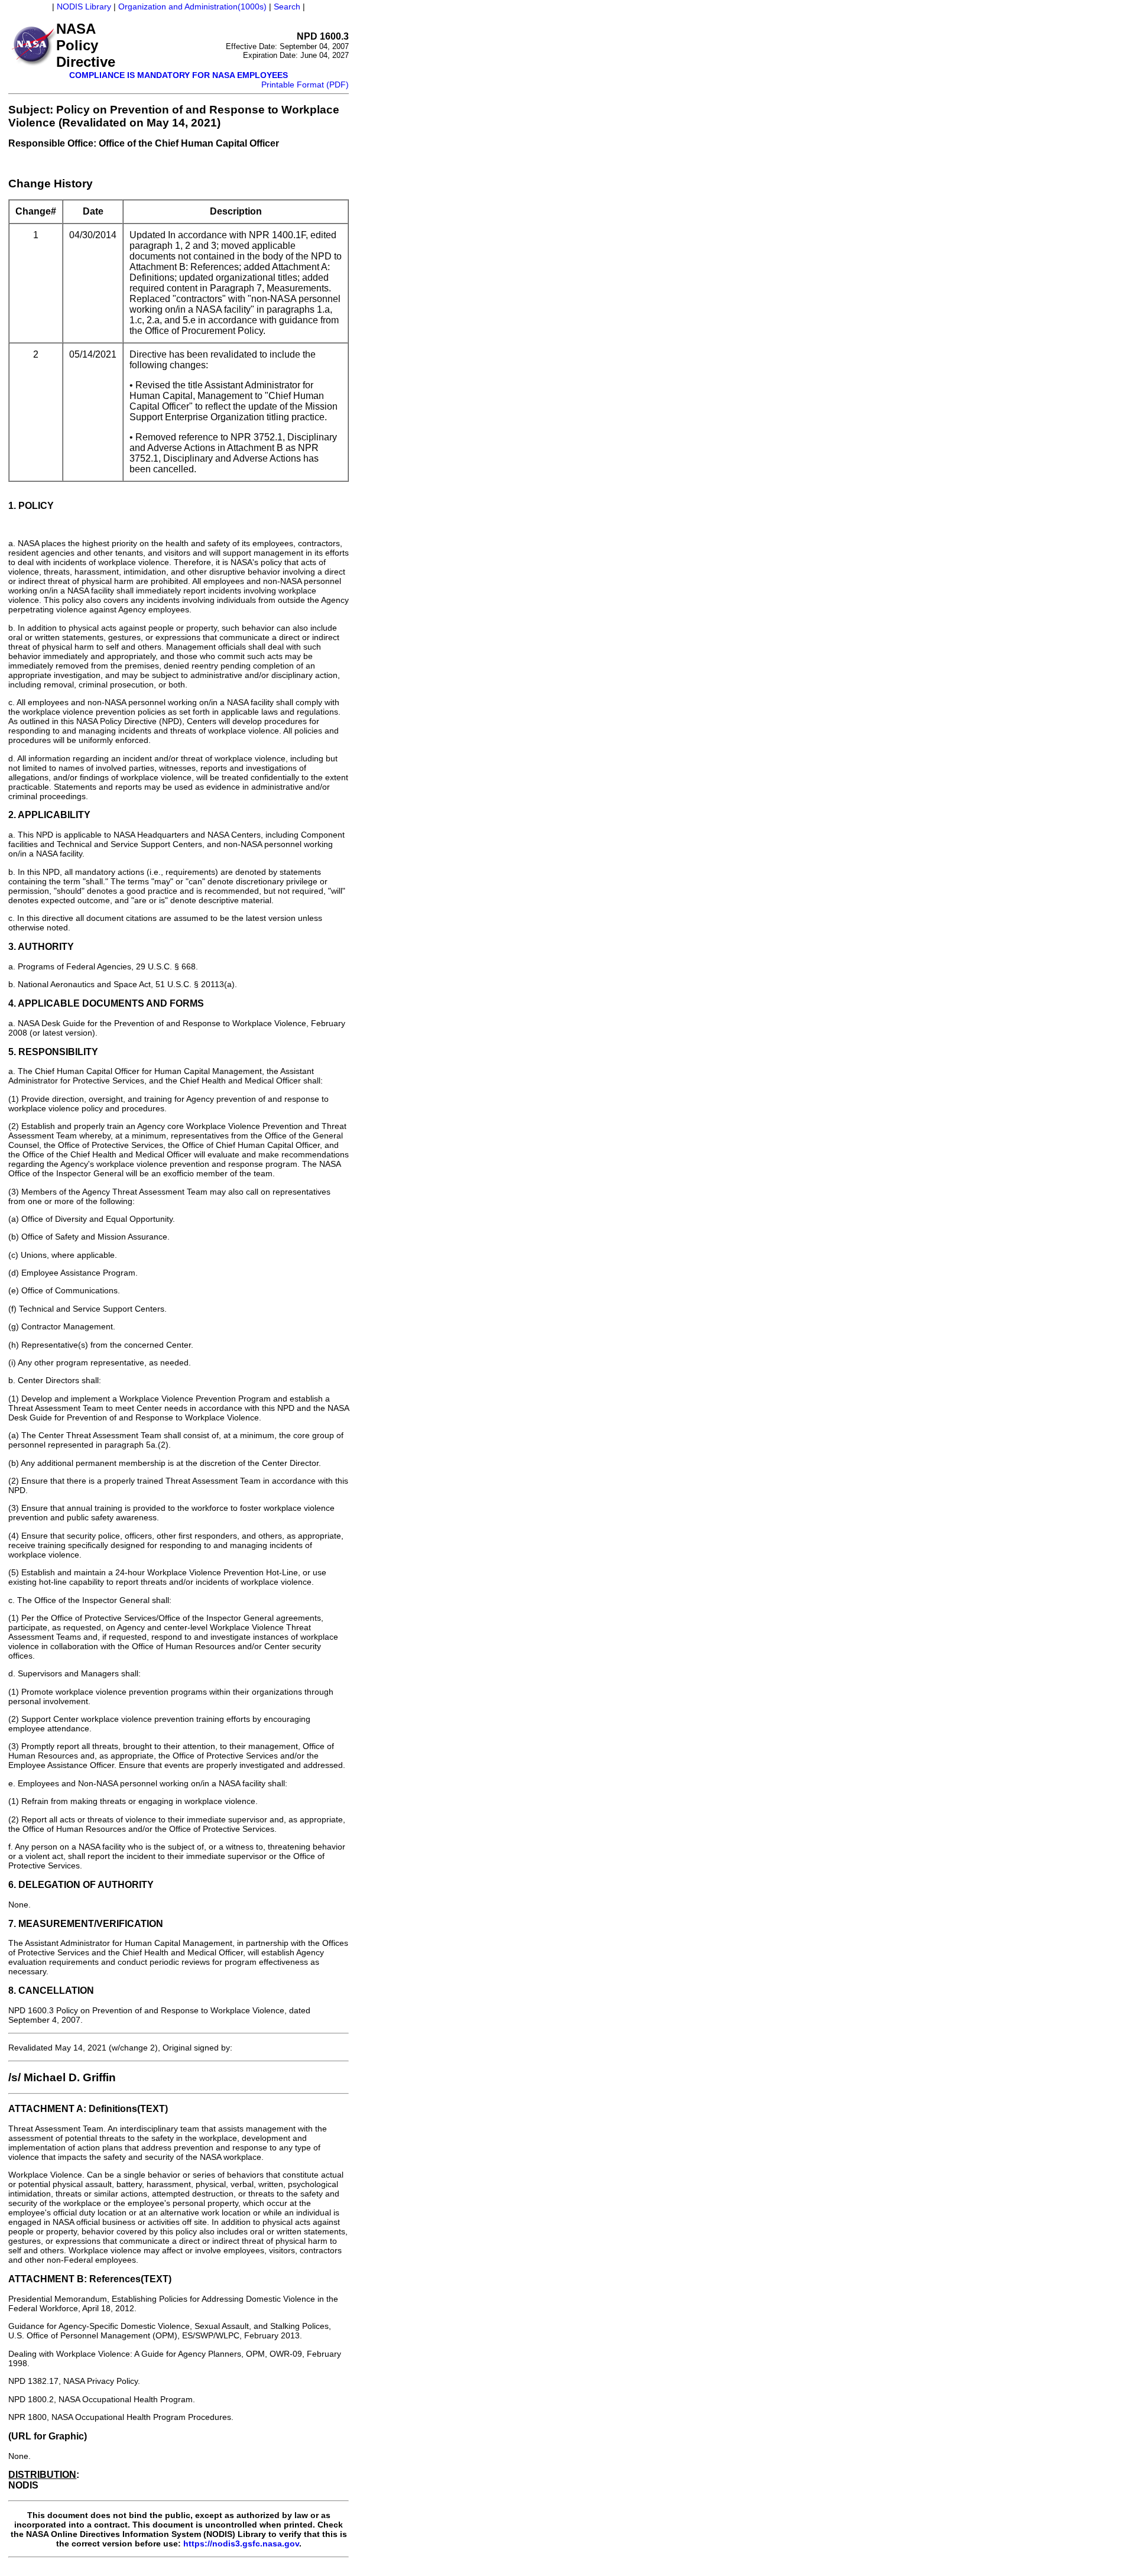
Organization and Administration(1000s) (192, 7)
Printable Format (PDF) (305, 85)
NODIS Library (84, 7)
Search (287, 7)
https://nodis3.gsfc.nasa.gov (241, 2543)
